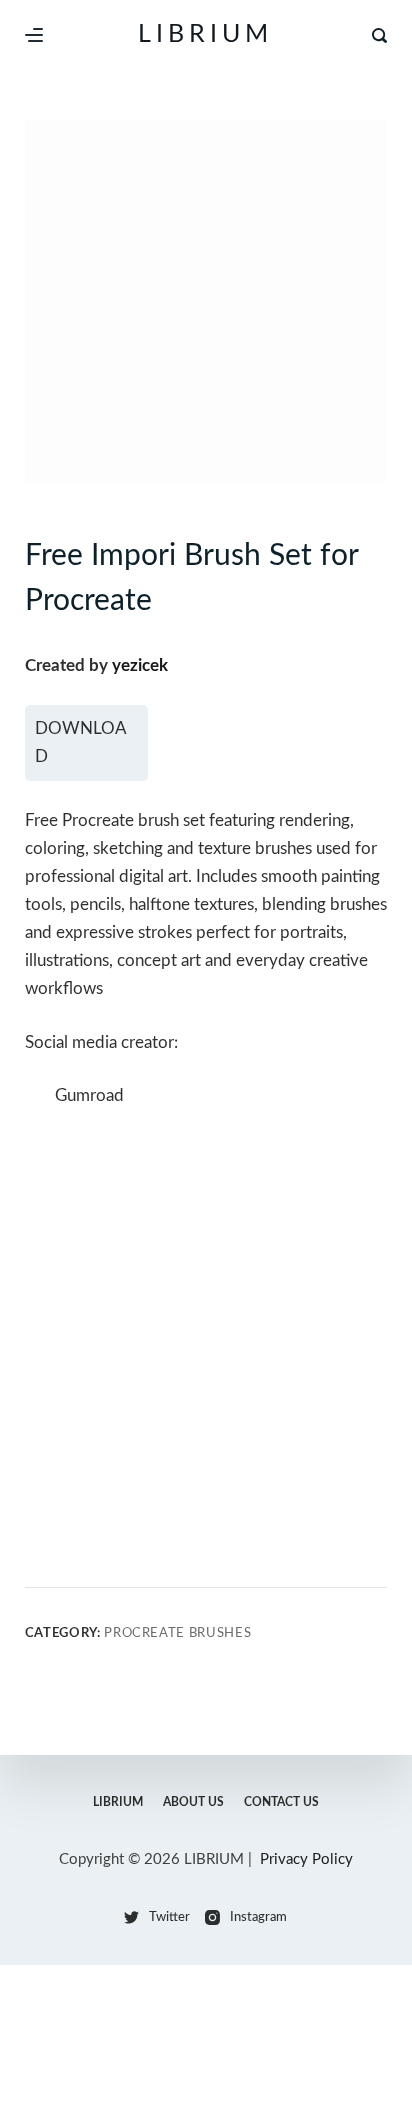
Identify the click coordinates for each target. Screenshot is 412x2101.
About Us (193, 1802)
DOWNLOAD (81, 742)
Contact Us (281, 1802)
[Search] (379, 35)
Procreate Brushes (177, 1633)
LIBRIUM (205, 34)
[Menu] (34, 35)
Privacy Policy (306, 1859)
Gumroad (89, 1095)
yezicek (140, 665)
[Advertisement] (206, 1346)
